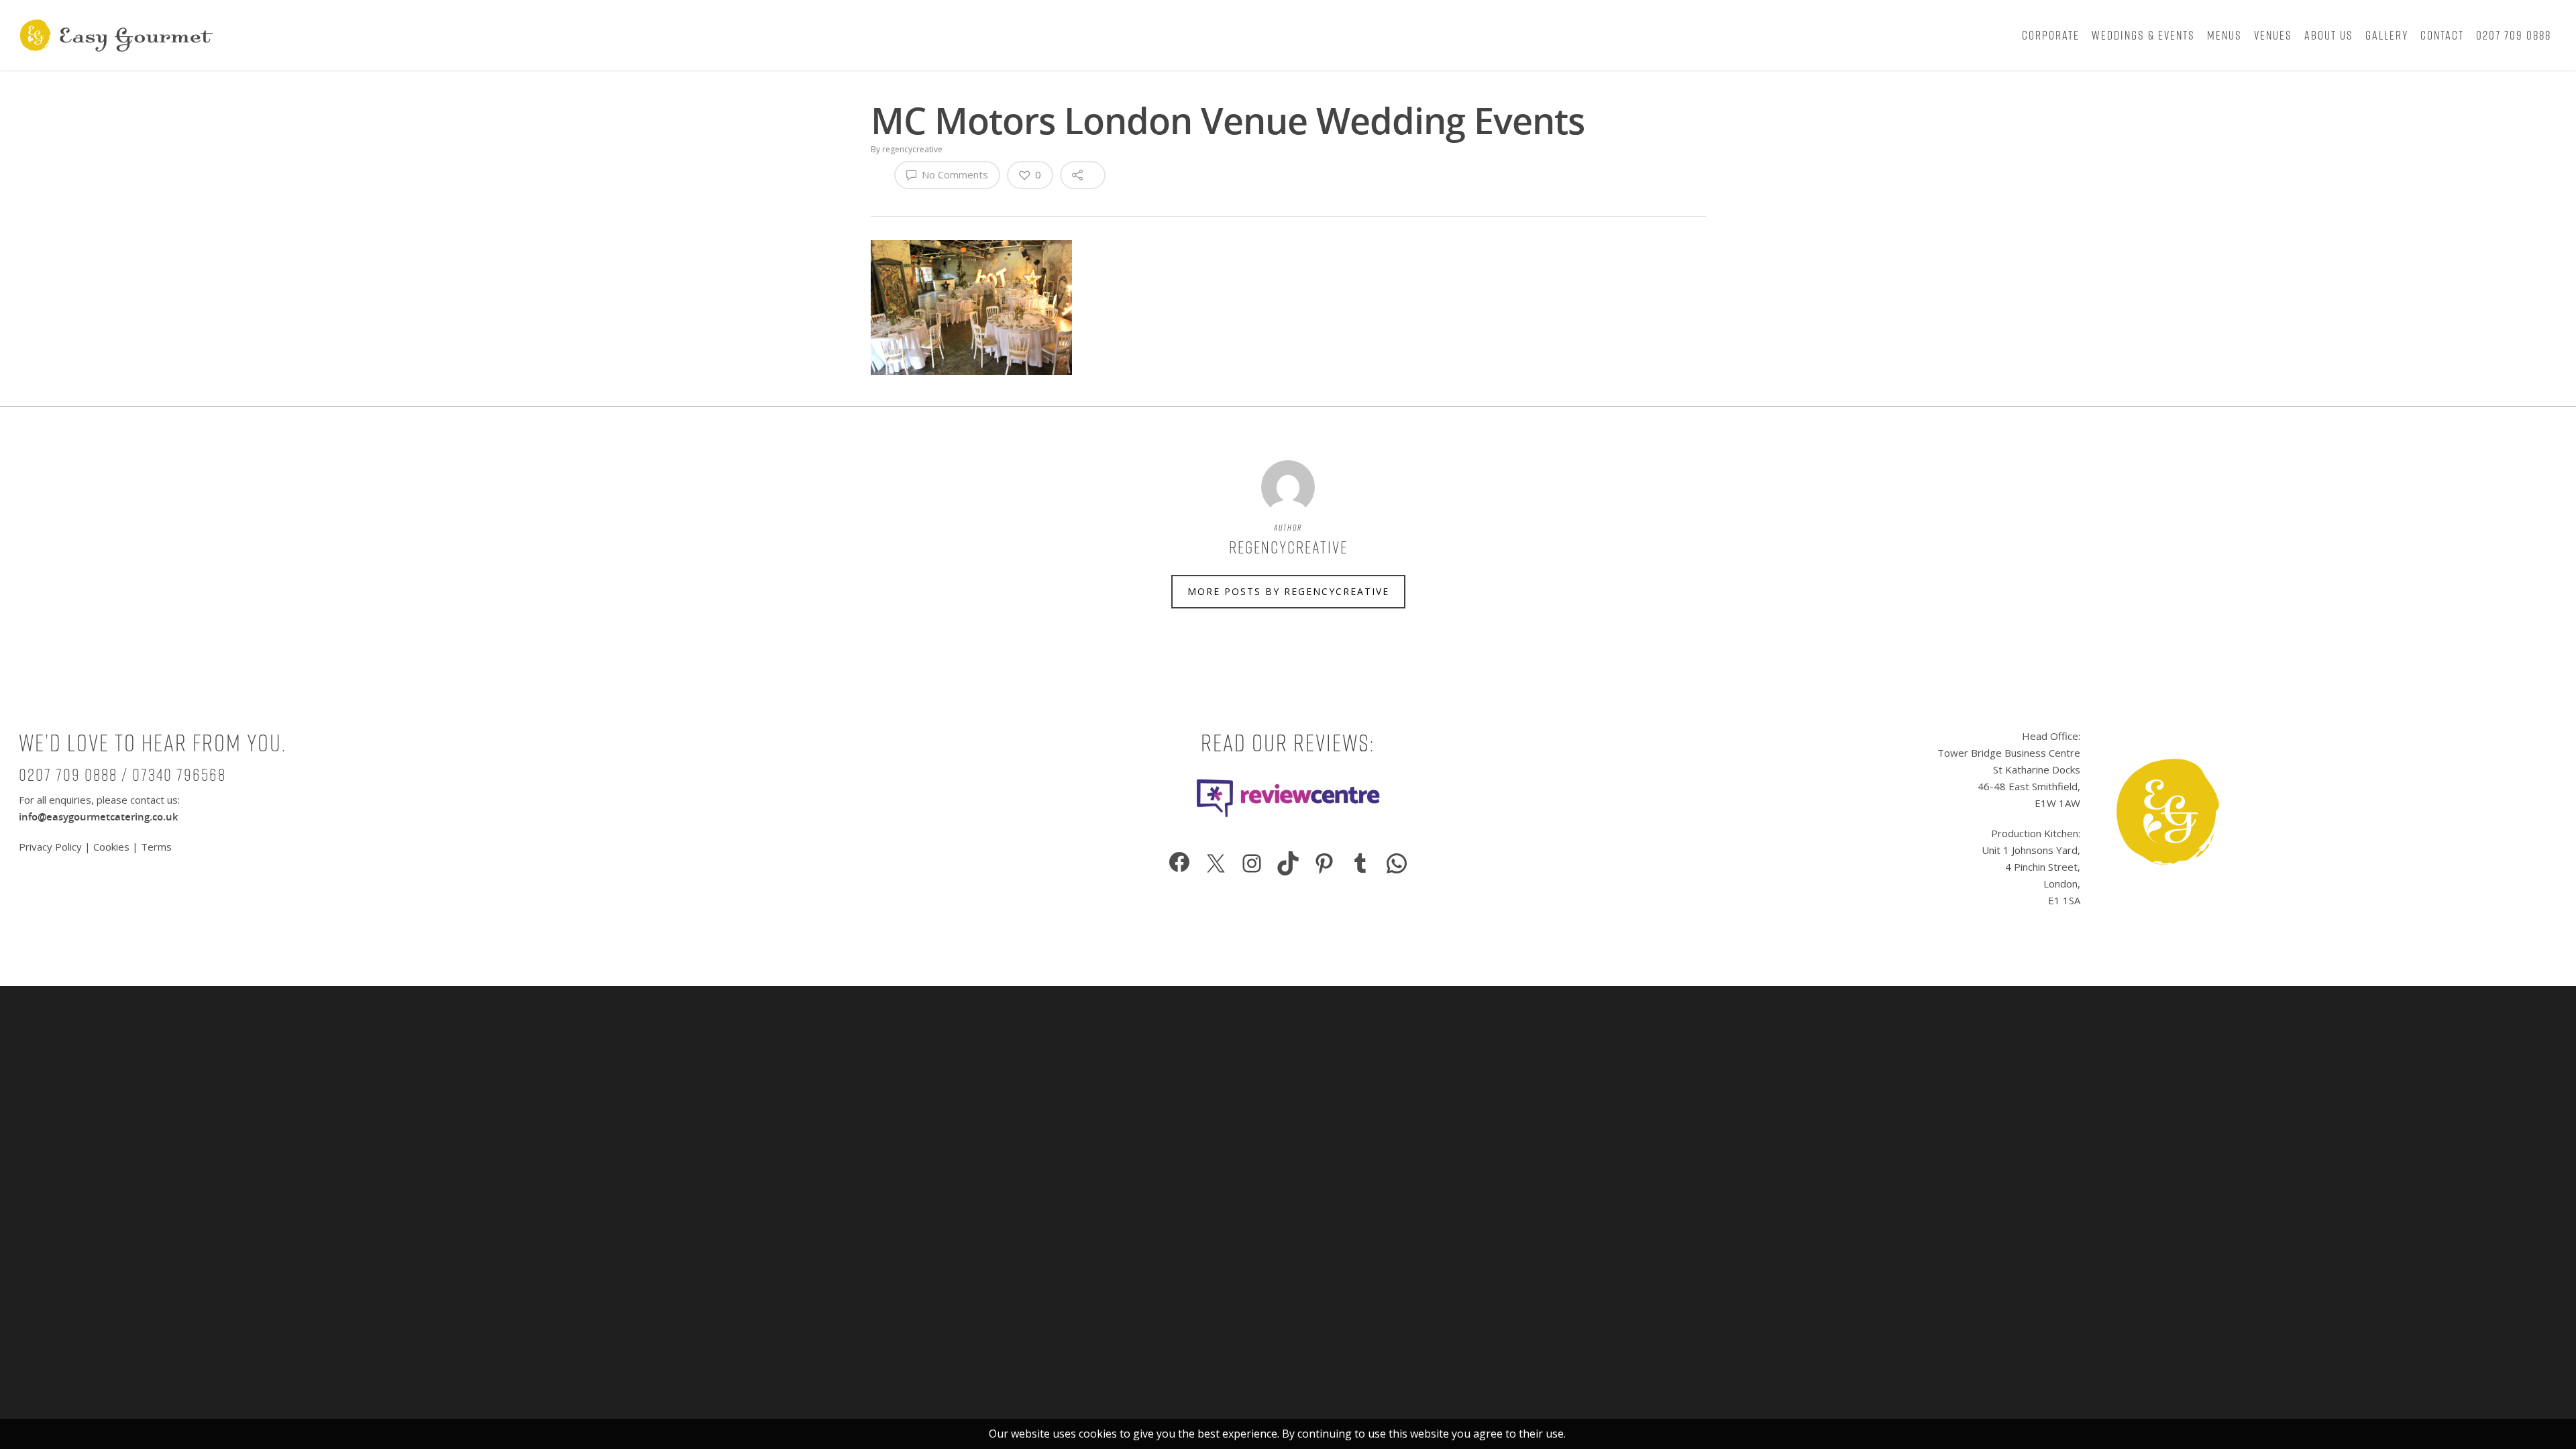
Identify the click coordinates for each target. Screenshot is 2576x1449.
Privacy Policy (52, 847)
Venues (2273, 35)
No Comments (954, 174)
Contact (2442, 35)
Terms (156, 847)
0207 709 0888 (2514, 35)
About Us (2329, 35)
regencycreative (912, 149)
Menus (2224, 35)
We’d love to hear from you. (153, 743)
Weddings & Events (2143, 35)
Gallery (2387, 35)
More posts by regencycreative (1288, 591)
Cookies (111, 847)
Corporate (2051, 35)
